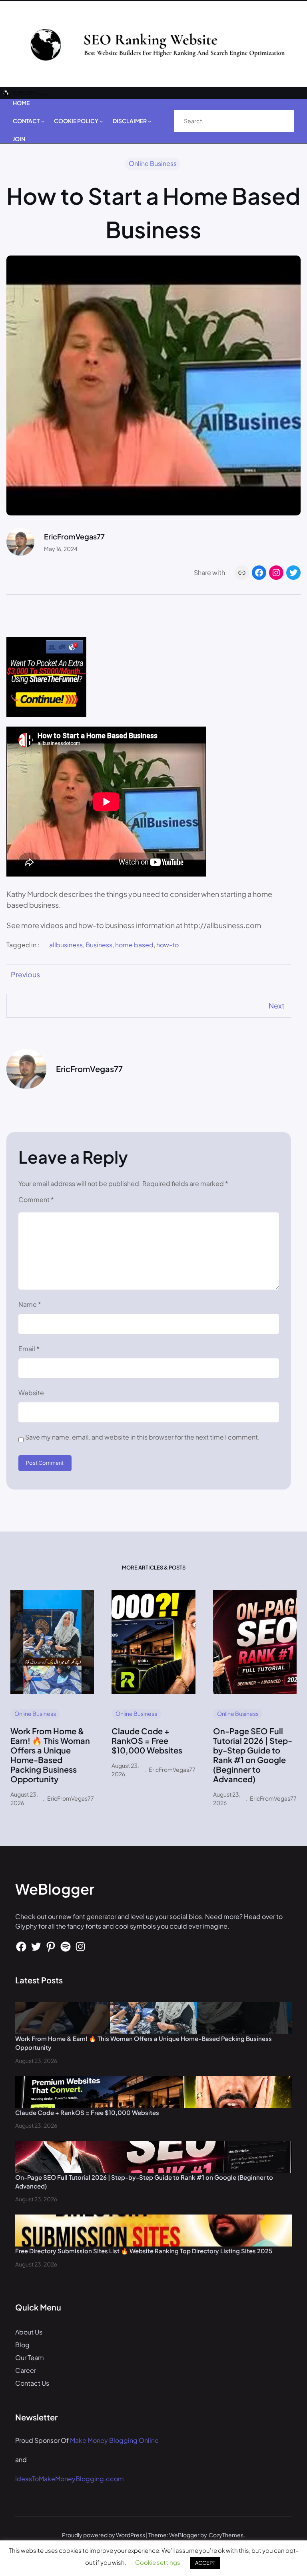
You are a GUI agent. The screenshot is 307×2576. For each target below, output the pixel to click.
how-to (167, 945)
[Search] (280, 121)
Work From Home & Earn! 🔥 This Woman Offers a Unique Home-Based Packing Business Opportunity (50, 1755)
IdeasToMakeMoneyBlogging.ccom (70, 2479)
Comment (36, 1199)
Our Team (30, 2357)
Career (26, 2370)
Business (99, 945)
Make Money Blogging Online (114, 2440)
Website (31, 1393)
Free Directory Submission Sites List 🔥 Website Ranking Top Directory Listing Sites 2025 (144, 2251)
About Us (29, 2332)
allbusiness (66, 945)
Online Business (153, 163)
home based (134, 945)
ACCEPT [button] (205, 2563)
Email (29, 1349)
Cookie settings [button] (158, 2562)
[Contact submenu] (43, 121)
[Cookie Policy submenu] (101, 121)
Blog (22, 2345)
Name (30, 1304)
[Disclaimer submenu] (150, 121)
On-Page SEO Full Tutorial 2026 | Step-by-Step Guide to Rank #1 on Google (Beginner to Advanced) (253, 1755)
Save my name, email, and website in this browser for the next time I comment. (143, 1437)
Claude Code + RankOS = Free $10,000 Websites (147, 1741)
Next (277, 1005)
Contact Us (32, 2383)
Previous (25, 974)
